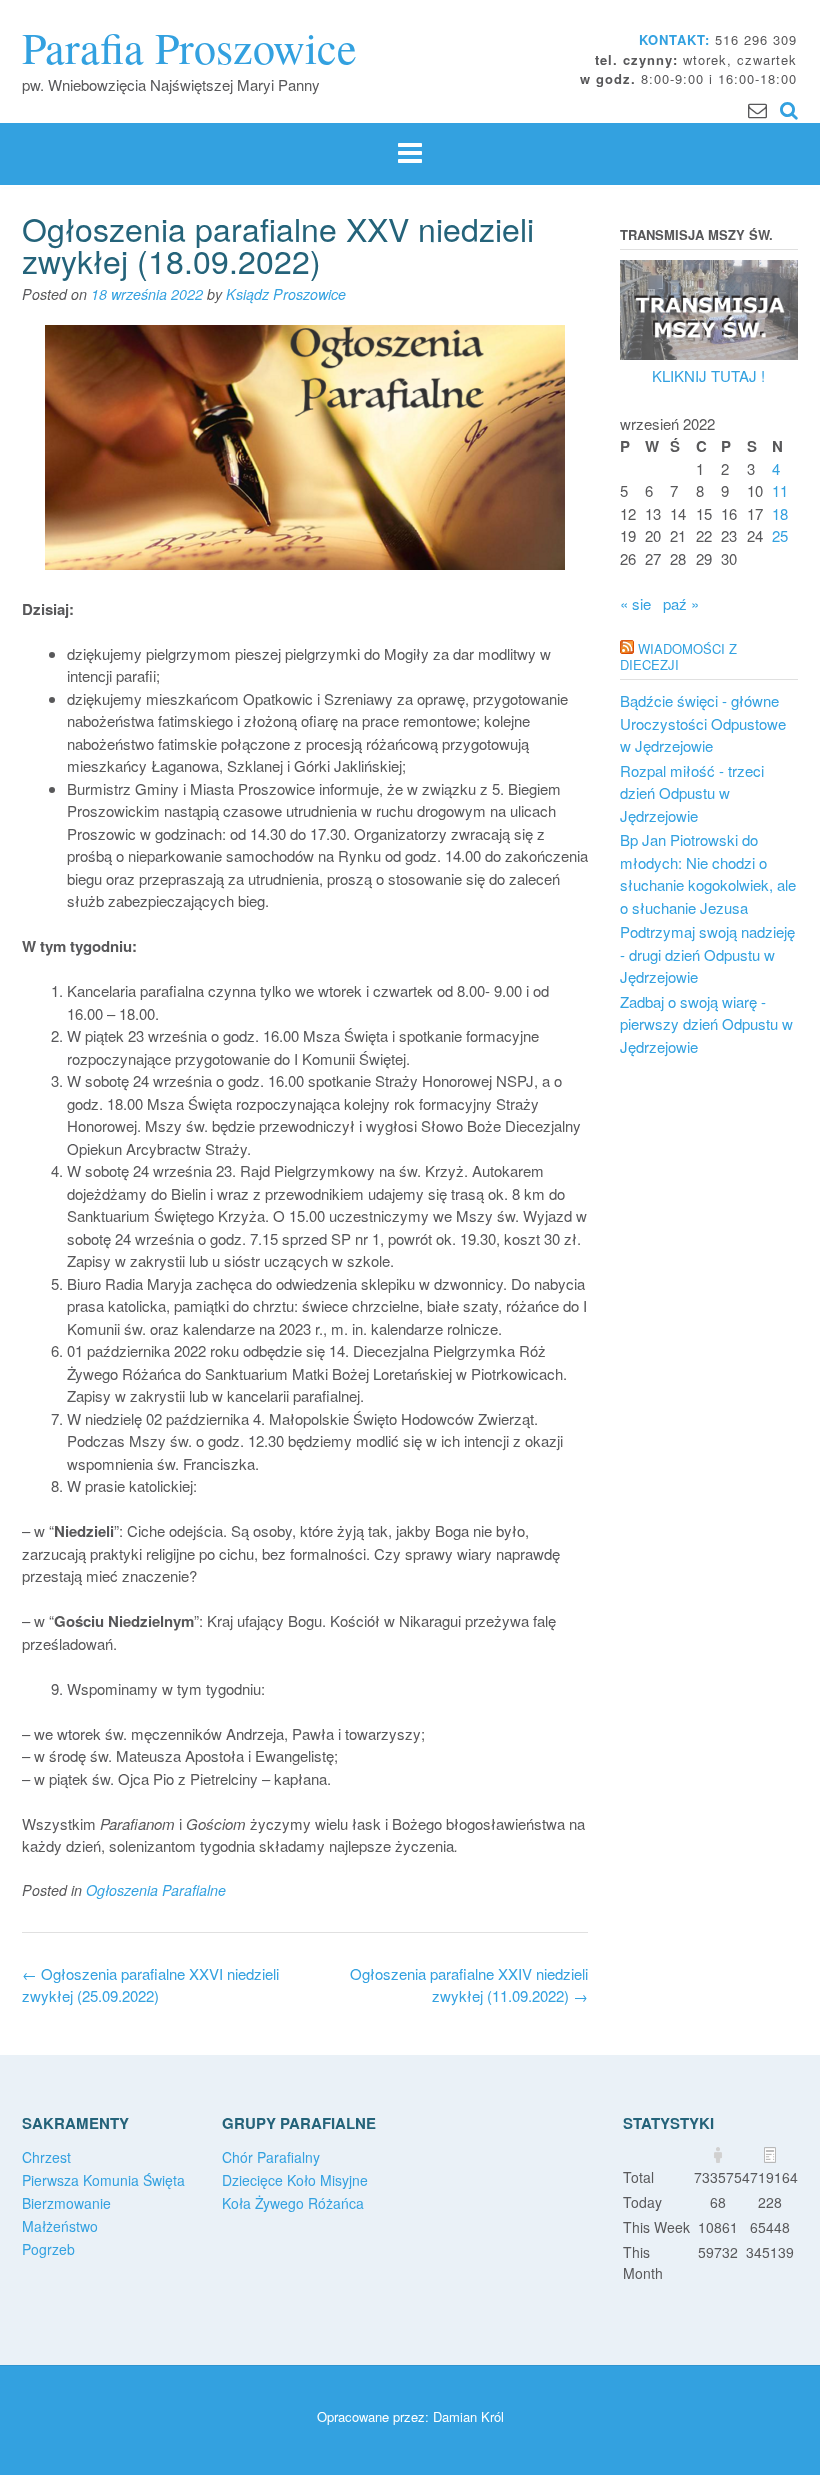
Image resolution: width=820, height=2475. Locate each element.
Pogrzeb (48, 2249)
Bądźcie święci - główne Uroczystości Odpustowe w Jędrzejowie (703, 723)
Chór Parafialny (271, 2157)
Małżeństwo (60, 2226)
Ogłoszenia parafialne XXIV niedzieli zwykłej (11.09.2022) (469, 1985)
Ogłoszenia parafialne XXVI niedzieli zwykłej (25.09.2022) (150, 1985)
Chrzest (46, 2157)
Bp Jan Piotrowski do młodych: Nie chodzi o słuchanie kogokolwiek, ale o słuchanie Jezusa (708, 873)
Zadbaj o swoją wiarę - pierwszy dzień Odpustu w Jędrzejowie (706, 1024)
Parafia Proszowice (189, 47)
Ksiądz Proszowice (286, 294)
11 (780, 490)
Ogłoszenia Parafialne (156, 1890)
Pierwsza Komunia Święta (103, 2180)
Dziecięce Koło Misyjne (295, 2180)
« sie (635, 603)
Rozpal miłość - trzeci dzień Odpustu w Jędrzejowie (692, 793)
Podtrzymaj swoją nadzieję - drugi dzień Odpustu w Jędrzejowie (707, 954)
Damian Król (468, 2416)
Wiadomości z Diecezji (678, 656)
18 (780, 513)
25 (780, 535)
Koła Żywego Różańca (293, 2203)
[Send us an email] (757, 108)
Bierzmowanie (66, 2203)
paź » (681, 603)
